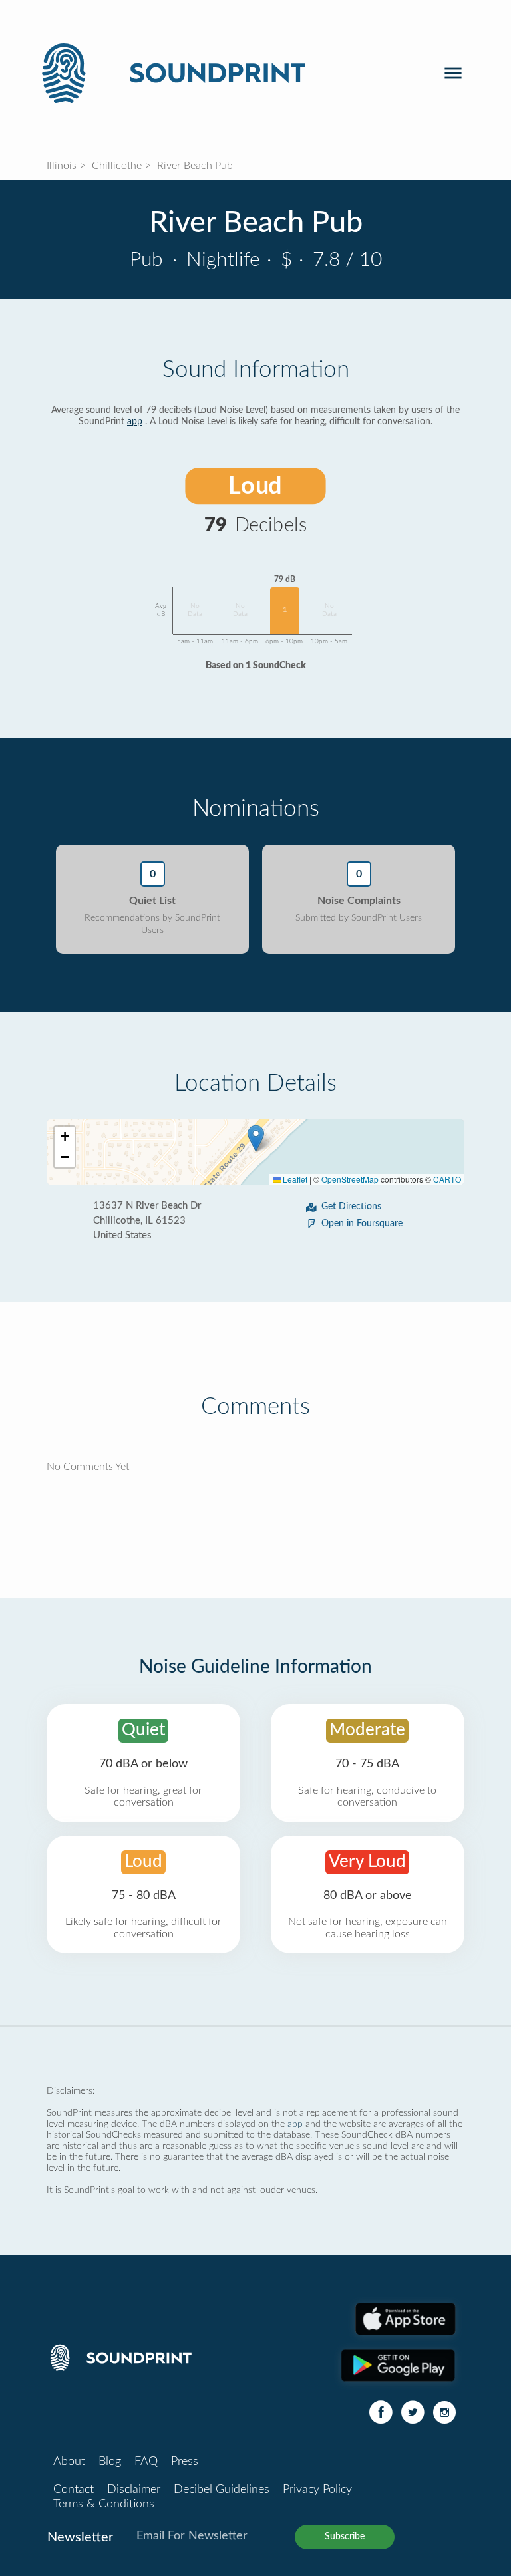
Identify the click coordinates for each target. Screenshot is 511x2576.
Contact (74, 2490)
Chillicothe (117, 166)
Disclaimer (134, 2490)
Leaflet (294, 1179)
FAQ (146, 2462)
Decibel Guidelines (222, 2490)
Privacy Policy (317, 2490)
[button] (256, 1138)
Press (185, 2462)
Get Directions (351, 1207)
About (69, 2462)
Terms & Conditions (104, 2504)
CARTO (447, 1179)
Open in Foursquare (362, 1224)
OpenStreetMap (350, 1179)
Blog (110, 2462)
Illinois (62, 166)
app (135, 422)
